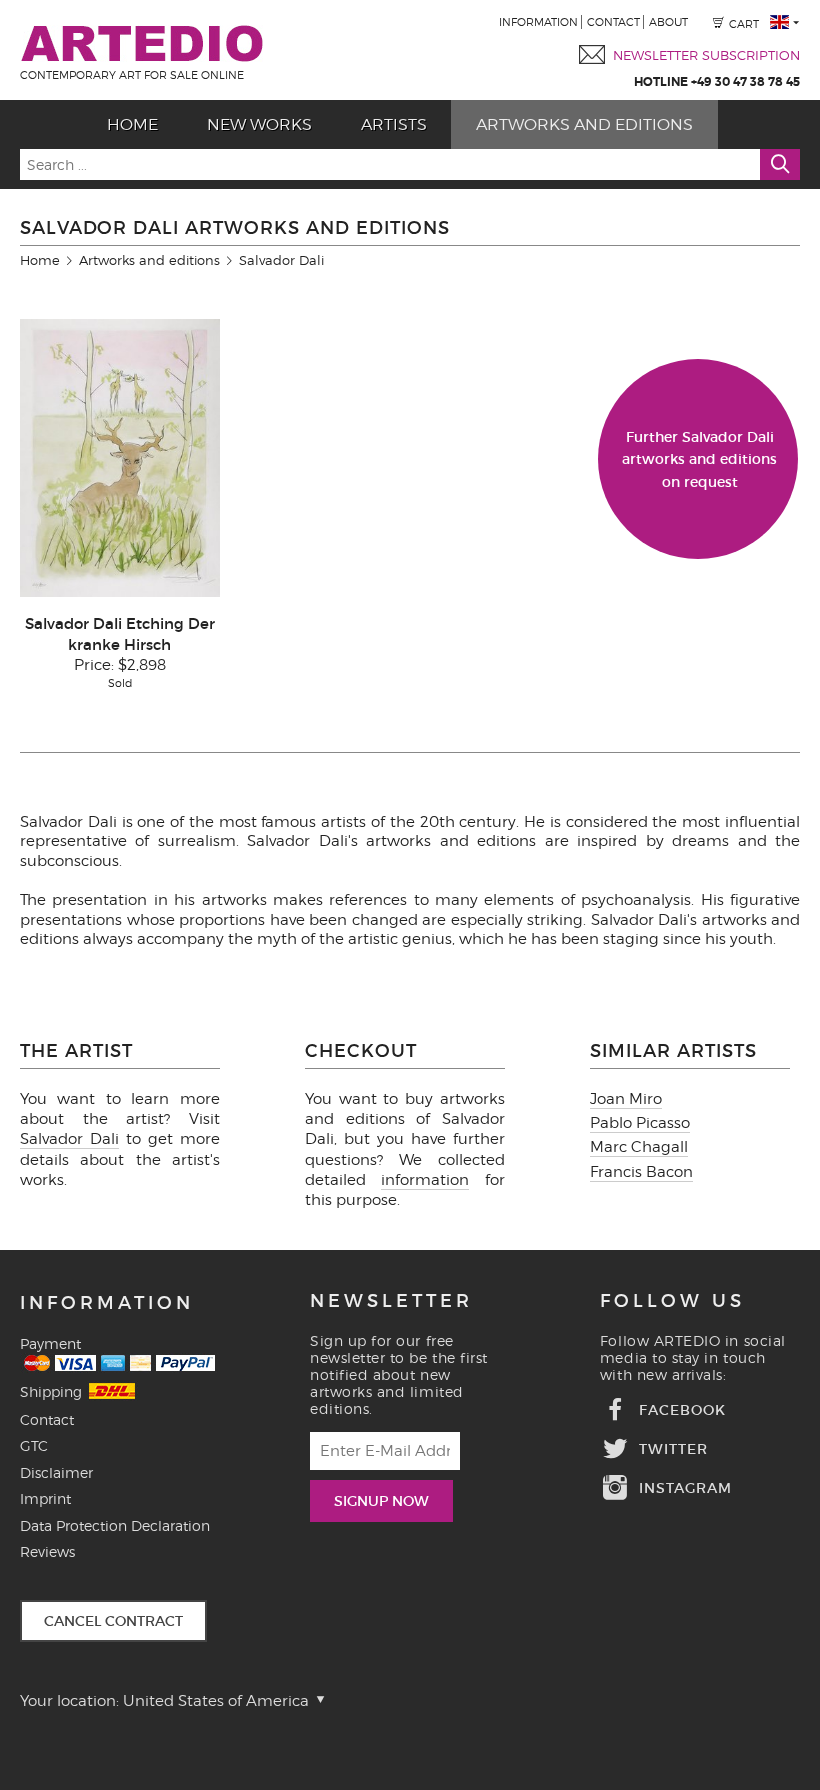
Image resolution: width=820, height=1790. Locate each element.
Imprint (45, 1498)
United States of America (218, 1701)
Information (538, 22)
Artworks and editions (584, 124)
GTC (34, 1445)
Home (132, 124)
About (668, 22)
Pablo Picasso (640, 1123)
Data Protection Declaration (115, 1525)
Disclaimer (56, 1472)
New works (259, 124)
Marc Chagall (639, 1147)
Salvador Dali (69, 1139)
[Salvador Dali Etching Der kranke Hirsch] (120, 592)
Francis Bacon (641, 1172)
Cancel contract (113, 1621)
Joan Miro (626, 1099)
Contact (613, 22)
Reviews (47, 1551)
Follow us (672, 1301)
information (425, 1180)
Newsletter (391, 1301)
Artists (394, 124)
